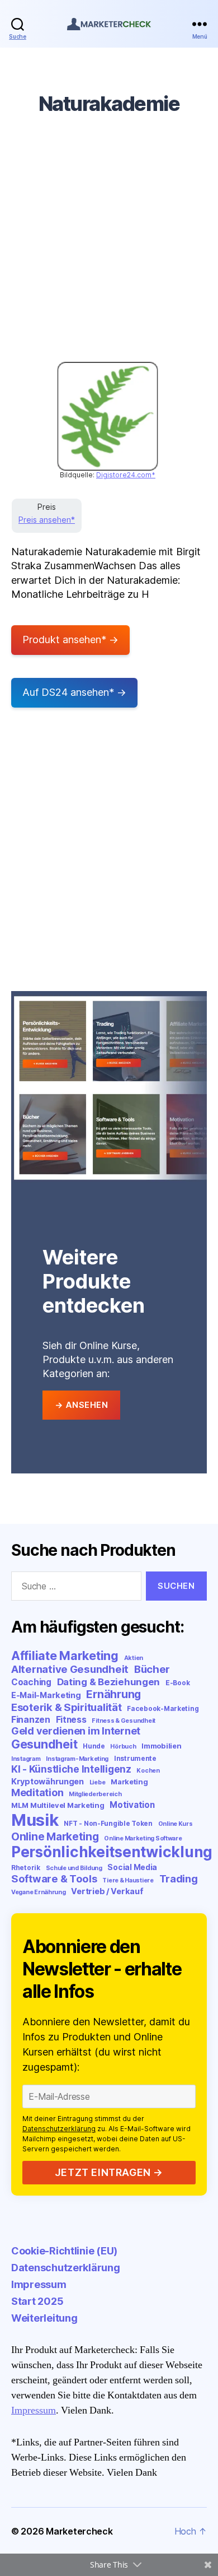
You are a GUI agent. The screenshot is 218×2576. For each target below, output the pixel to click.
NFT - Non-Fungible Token (108, 1823)
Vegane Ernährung (39, 1892)
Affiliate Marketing (65, 1656)
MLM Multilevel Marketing (58, 1805)
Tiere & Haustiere (128, 1880)
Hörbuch (123, 1747)
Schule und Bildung (74, 1868)
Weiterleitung (44, 2318)
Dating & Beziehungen (109, 1682)
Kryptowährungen (48, 1781)
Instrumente (135, 1758)
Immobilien (161, 1746)
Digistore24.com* (126, 475)
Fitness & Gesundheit (124, 1721)
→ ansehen (82, 1405)
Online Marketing (55, 1836)
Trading (179, 1878)
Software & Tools (54, 1878)
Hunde (94, 1746)
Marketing (129, 1782)
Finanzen (31, 1720)
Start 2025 (37, 2301)
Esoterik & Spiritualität (67, 1707)
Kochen (148, 1771)
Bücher (152, 1669)
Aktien (134, 1658)
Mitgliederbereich (95, 1794)
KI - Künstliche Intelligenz (71, 1769)
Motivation (132, 1805)
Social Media (132, 1867)
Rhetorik (26, 1868)
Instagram (26, 1759)
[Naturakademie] (108, 416)
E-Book (177, 1683)
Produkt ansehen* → (70, 640)
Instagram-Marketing (77, 1759)
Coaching (31, 1682)
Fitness (71, 1720)
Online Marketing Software (143, 1838)
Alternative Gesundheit (70, 1669)
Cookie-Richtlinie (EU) (64, 2251)
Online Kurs (176, 1824)
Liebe (98, 1782)
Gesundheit (44, 1744)
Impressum (39, 2284)
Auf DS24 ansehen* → (74, 692)
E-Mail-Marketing (46, 1695)
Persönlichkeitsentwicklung (112, 1852)
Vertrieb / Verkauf (107, 1891)
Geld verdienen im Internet (76, 1731)
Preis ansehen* (47, 520)
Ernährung (113, 1694)
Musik (35, 1820)
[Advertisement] (109, 247)
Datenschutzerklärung (59, 2129)
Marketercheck (79, 2531)
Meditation (37, 1792)
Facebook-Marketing (163, 1708)
